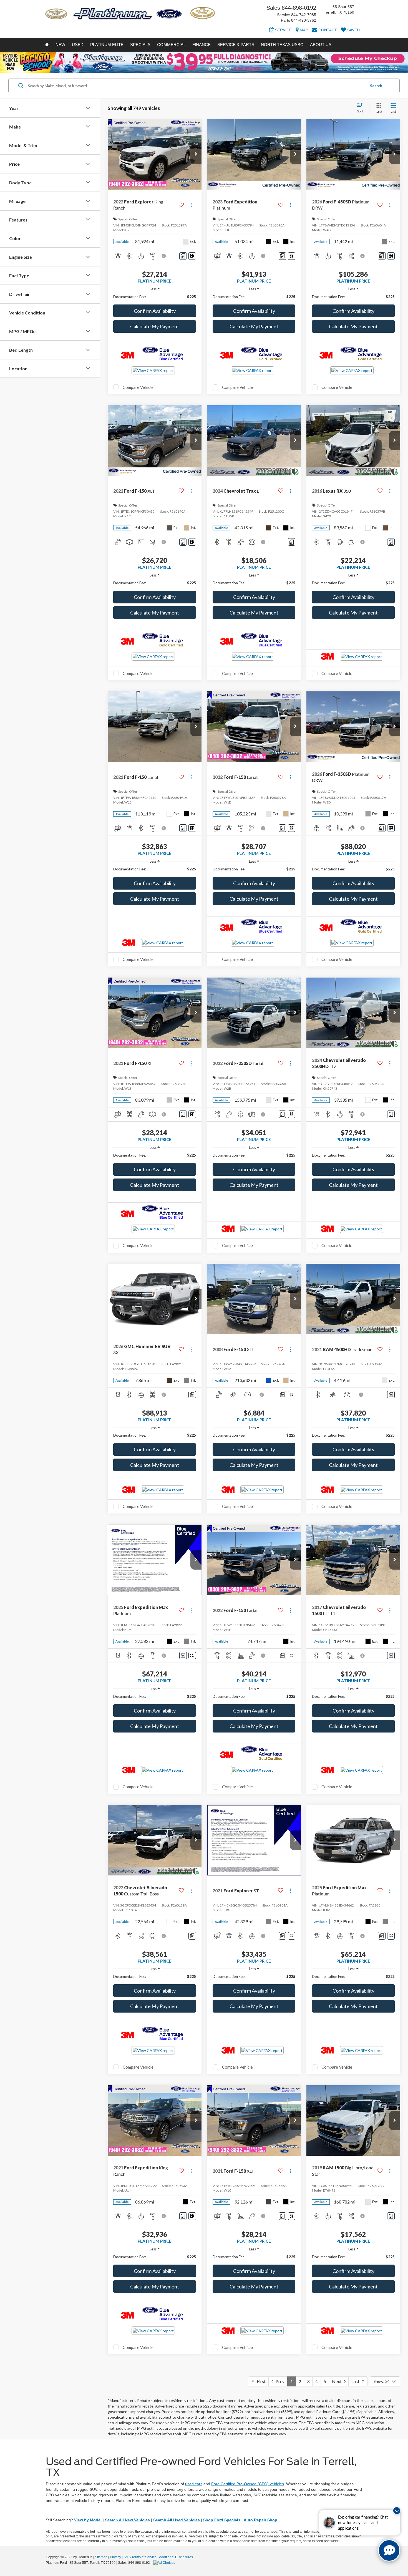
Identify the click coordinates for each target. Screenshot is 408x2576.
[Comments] (183, 256)
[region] (155, 297)
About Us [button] (321, 45)
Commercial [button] (171, 45)
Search (376, 86)
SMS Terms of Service (140, 2557)
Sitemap (101, 2557)
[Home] (47, 45)
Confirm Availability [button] (155, 311)
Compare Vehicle (138, 387)
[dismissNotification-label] (397, 2511)
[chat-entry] (389, 2550)
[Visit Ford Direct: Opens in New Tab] (165, 2563)
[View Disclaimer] (164, 256)
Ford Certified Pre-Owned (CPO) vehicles (248, 2484)
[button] (196, 154)
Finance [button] (202, 45)
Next (338, 2381)
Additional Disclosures (176, 2557)
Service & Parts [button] (236, 45)
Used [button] (78, 45)
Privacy (115, 2557)
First (260, 2381)
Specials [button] (140, 45)
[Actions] (191, 205)
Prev (279, 2381)
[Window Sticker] (192, 256)
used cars (194, 2484)
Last (357, 2381)
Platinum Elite (107, 45)
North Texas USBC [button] (282, 45)
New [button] (60, 45)
